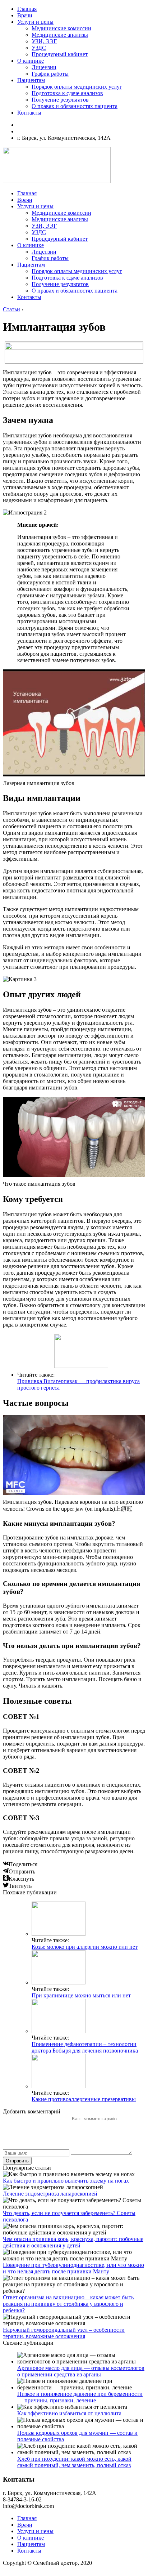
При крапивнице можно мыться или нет (81, 1995)
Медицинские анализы (60, 35)
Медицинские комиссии (61, 28)
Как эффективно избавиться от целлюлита (69, 2413)
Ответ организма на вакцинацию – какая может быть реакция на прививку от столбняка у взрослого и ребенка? (68, 2304)
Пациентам (31, 80)
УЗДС (39, 48)
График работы (50, 74)
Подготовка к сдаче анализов (67, 93)
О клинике (31, 61)
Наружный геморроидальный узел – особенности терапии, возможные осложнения (64, 2333)
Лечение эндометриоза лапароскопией (50, 2194)
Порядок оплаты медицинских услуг (77, 87)
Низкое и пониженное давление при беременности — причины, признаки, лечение (80, 2397)
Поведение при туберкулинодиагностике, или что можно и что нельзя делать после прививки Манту (73, 2268)
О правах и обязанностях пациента (75, 106)
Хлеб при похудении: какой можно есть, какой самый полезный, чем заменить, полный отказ (74, 2462)
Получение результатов (60, 100)
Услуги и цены (35, 22)
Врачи (25, 15)
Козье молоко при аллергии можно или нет (85, 1947)
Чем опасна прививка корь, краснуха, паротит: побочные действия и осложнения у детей (73, 2242)
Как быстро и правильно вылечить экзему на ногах (66, 2181)
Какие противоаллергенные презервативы (84, 2099)
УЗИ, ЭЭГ (44, 41)
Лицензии (44, 67)
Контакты (29, 113)
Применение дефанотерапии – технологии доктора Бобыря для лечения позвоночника (85, 2047)
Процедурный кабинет (60, 54)
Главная (27, 9)
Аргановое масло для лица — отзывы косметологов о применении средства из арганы (81, 2371)
